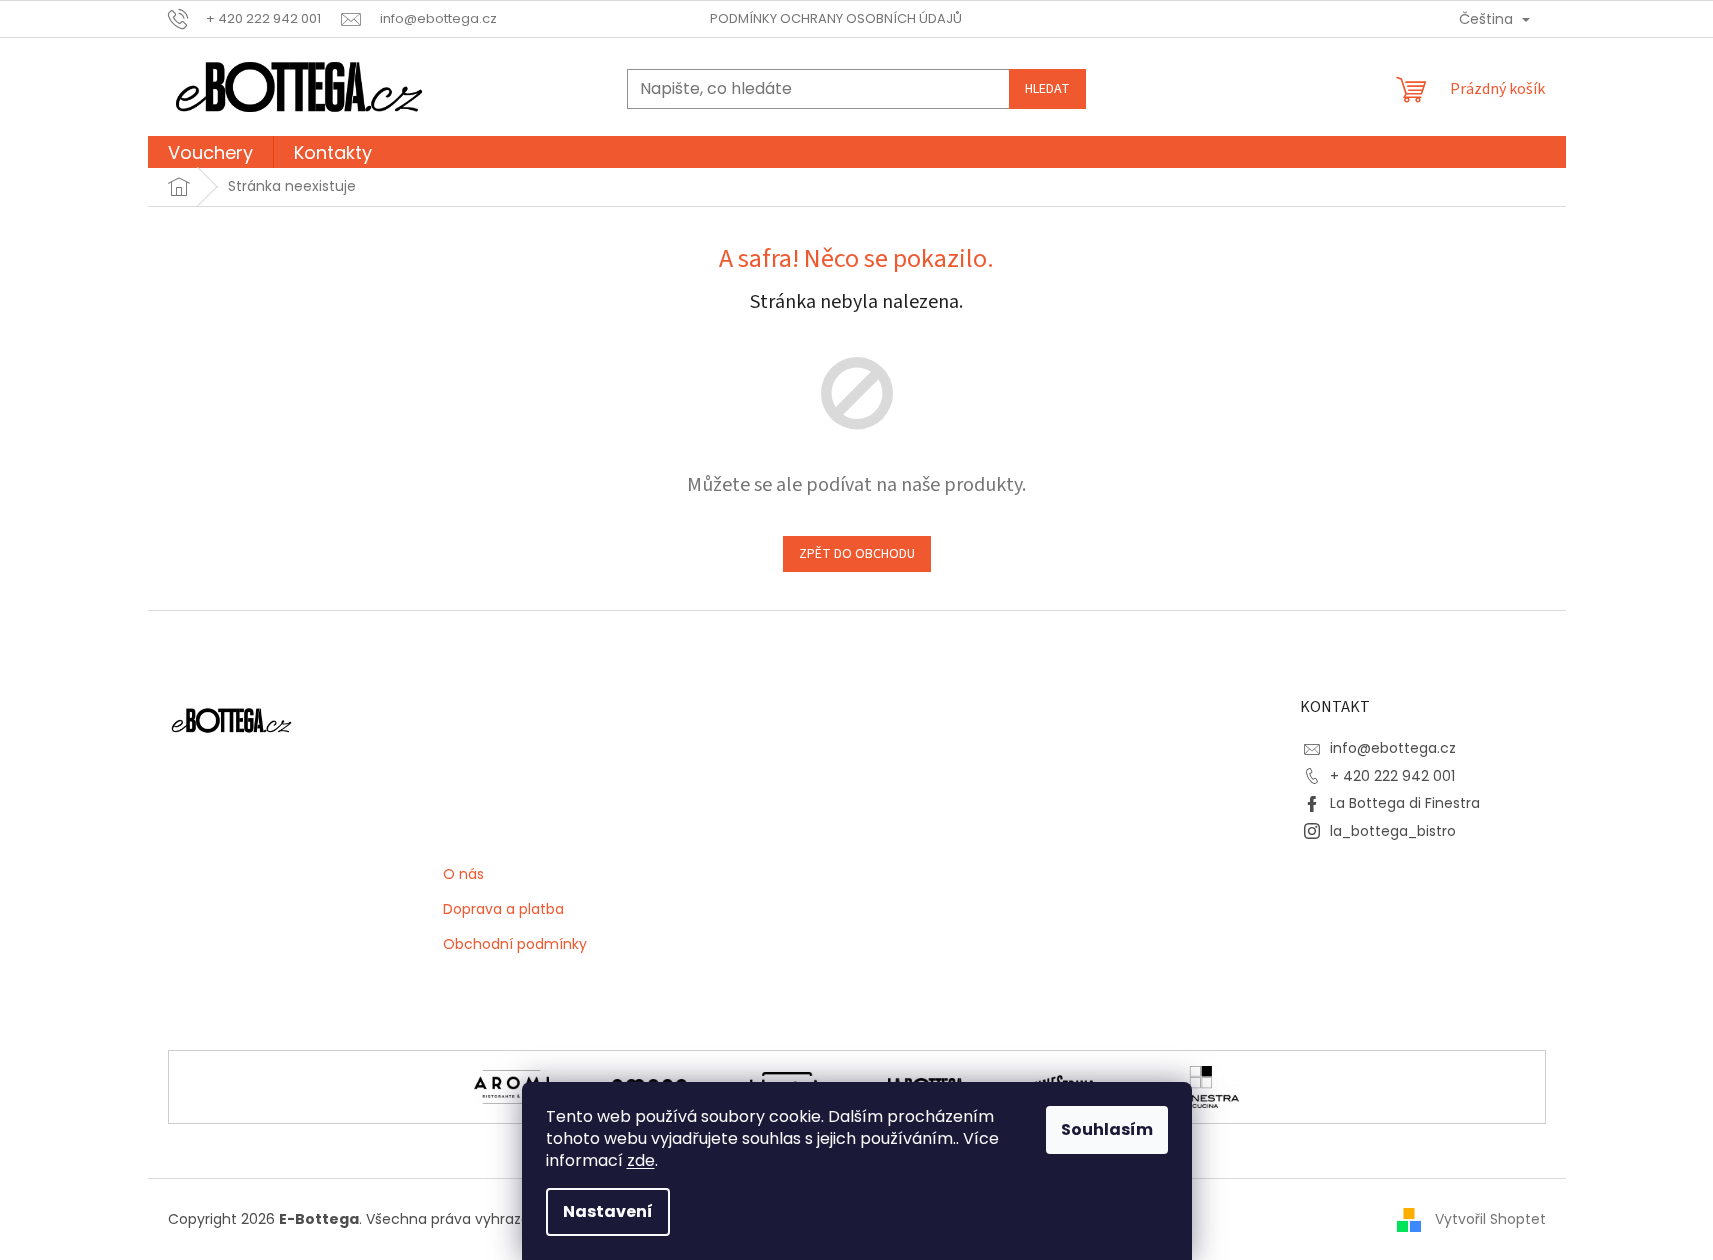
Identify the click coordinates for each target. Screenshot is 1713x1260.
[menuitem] (210, 155)
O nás (463, 875)
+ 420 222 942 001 (1392, 776)
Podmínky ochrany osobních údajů (836, 18)
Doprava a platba (503, 910)
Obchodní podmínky (515, 945)
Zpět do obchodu (857, 554)
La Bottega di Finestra (1405, 803)
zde (641, 1160)
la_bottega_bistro (1393, 831)
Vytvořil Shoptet (1490, 1218)
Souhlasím (1107, 1129)
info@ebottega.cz (1393, 748)
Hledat (1047, 89)
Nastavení (608, 1211)
